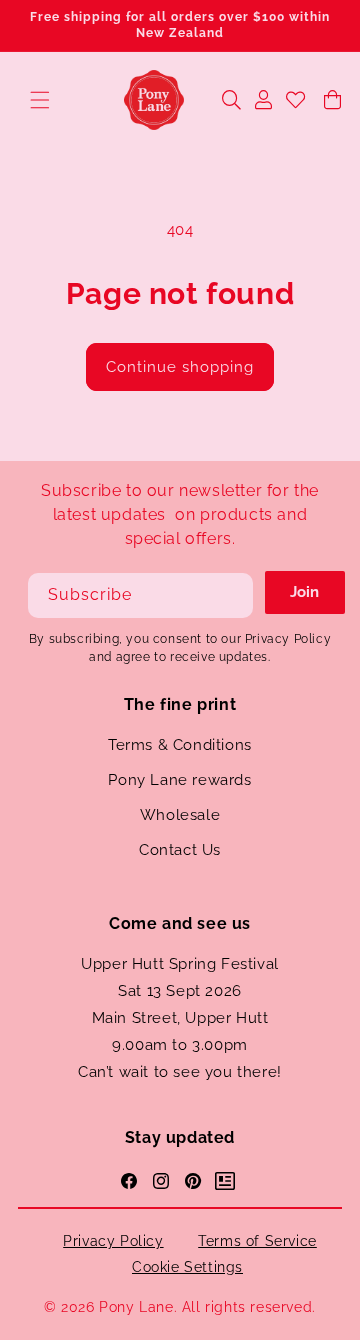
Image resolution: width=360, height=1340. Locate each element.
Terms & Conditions (180, 745)
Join (304, 592)
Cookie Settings (187, 1267)
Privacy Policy (113, 1241)
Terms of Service (257, 1241)
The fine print (180, 704)
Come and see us (180, 923)
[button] (40, 100)
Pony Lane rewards (179, 780)
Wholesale (180, 815)
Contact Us (180, 850)
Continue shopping (180, 367)
